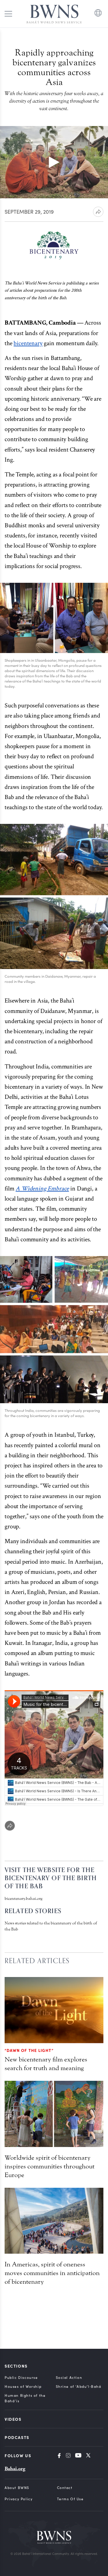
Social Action (69, 2377)
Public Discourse (21, 2377)
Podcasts (17, 2437)
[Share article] (98, 212)
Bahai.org (15, 2469)
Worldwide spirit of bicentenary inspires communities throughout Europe (50, 2166)
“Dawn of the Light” (29, 2050)
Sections (16, 2366)
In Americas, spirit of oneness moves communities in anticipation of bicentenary (52, 2273)
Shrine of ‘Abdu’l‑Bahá (79, 2386)
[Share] (10, 1826)
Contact (65, 2488)
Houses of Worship (23, 2386)
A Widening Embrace (42, 1189)
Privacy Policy (19, 2499)
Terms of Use (70, 2499)
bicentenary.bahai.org (23, 1899)
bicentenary (28, 343)
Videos (13, 2419)
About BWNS (17, 2488)
